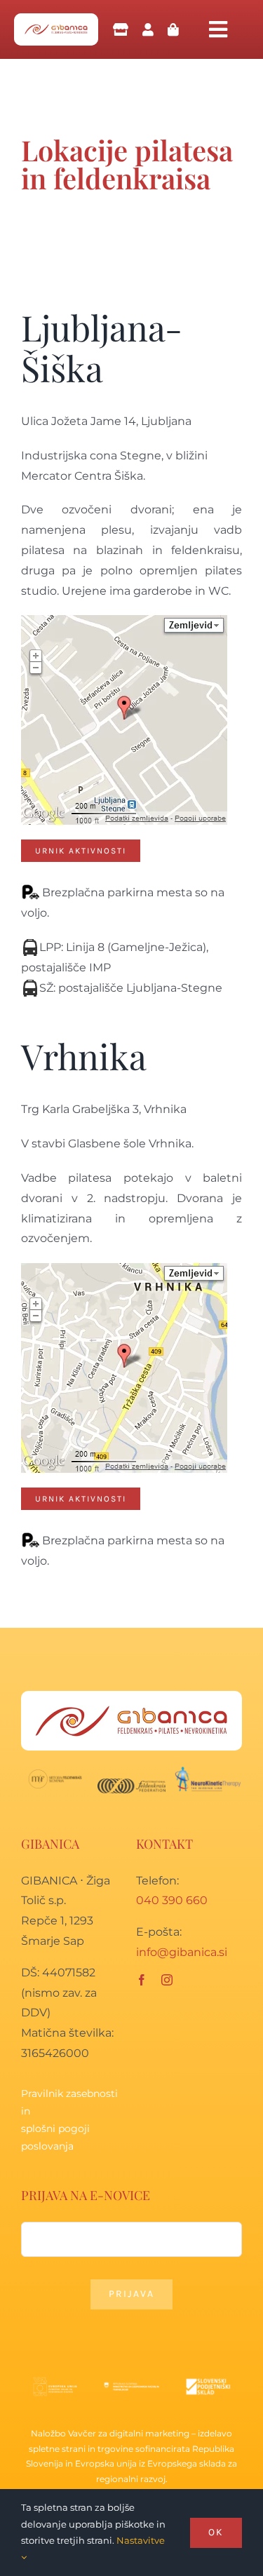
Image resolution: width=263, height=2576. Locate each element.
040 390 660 (172, 1900)
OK (216, 2532)
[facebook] (142, 1980)
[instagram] (167, 1980)
